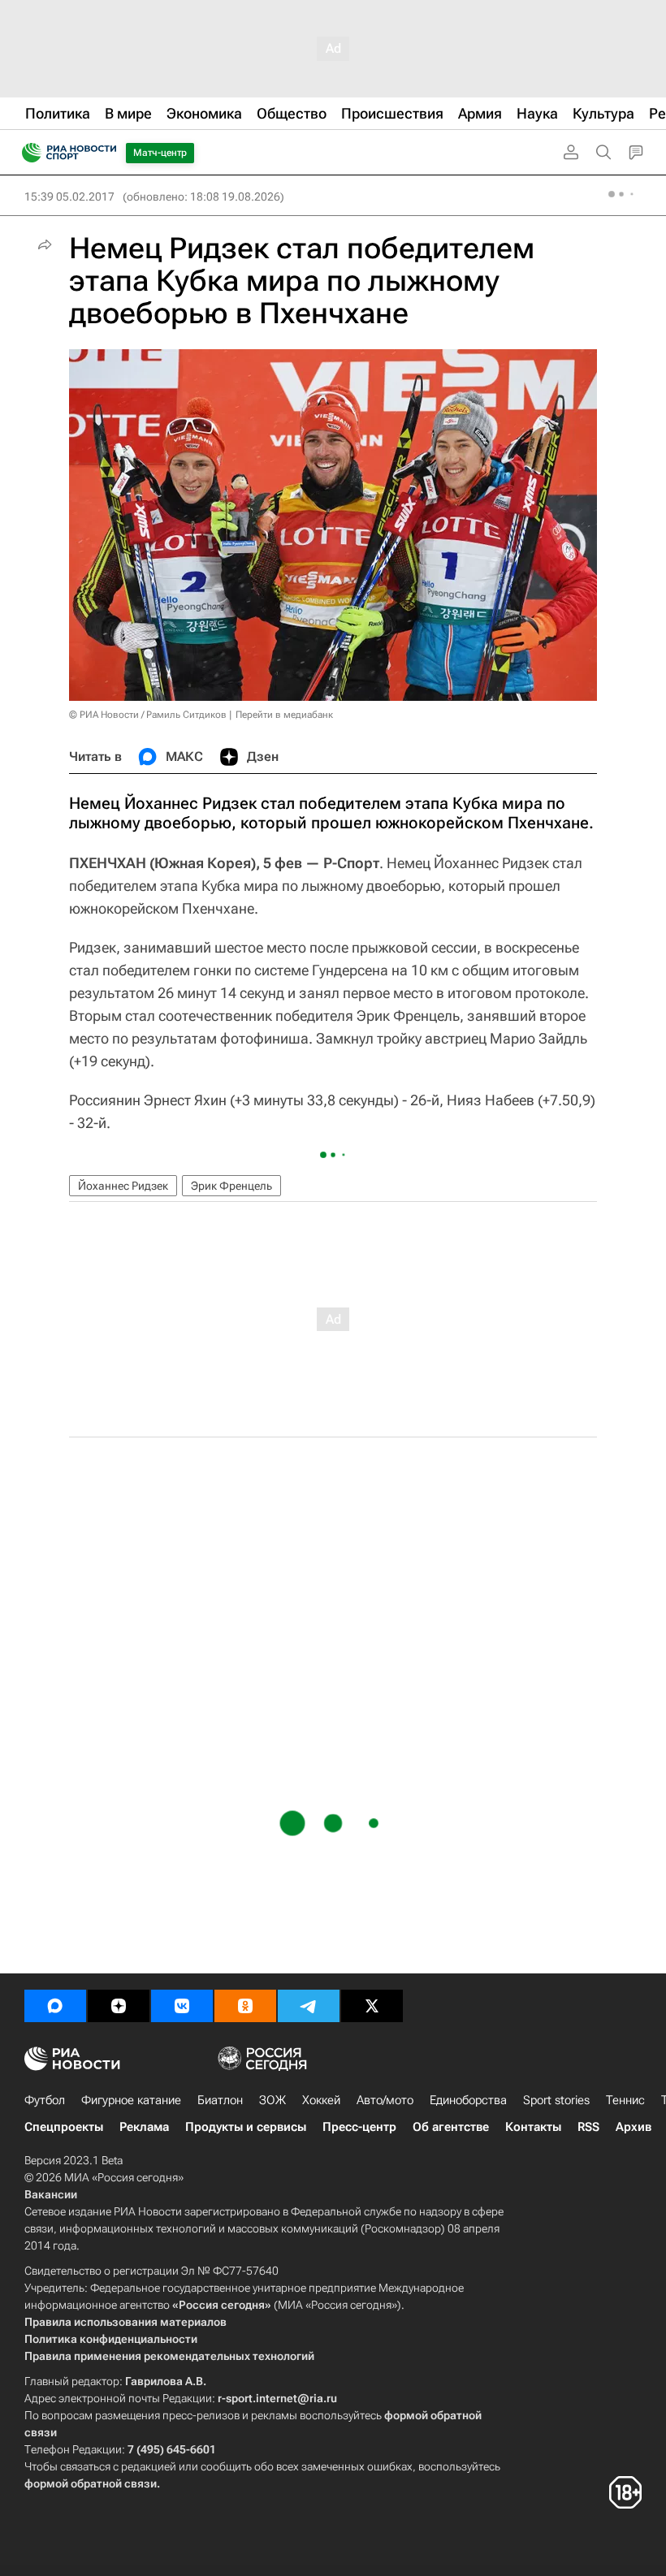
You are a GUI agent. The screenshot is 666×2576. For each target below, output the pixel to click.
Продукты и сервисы (246, 2127)
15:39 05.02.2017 (69, 197)
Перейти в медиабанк (284, 715)
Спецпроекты (64, 2127)
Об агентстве (451, 2127)
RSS (588, 2127)
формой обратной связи (91, 2483)
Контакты (533, 2127)
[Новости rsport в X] (372, 2006)
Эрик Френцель (231, 1186)
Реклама (144, 2127)
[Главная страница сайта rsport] (106, 153)
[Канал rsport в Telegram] (309, 2006)
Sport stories (556, 2100)
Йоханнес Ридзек (123, 1186)
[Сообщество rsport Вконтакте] (182, 2006)
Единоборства (468, 2100)
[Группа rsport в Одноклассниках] (245, 2006)
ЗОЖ (272, 2100)
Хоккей (321, 2100)
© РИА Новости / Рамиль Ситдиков (148, 715)
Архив (634, 2127)
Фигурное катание (131, 2100)
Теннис (625, 2100)
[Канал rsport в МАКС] (55, 2006)
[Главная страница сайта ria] (26, 153)
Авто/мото (385, 2100)
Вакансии (51, 2194)
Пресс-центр (359, 2127)
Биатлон (220, 2100)
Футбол (45, 2100)
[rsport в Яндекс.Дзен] (119, 2006)
